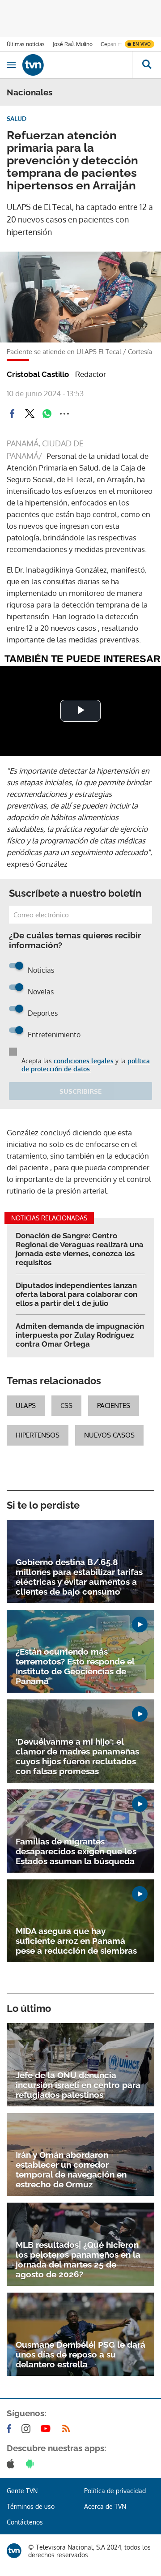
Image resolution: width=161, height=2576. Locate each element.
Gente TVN (22, 2491)
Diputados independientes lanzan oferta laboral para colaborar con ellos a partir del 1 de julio (76, 1294)
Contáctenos (25, 2522)
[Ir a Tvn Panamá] (77, 65)
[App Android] (32, 2464)
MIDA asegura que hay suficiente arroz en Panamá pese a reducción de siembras (76, 1941)
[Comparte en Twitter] (30, 414)
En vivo (142, 44)
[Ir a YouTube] (47, 2429)
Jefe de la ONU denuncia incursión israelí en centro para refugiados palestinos (78, 2085)
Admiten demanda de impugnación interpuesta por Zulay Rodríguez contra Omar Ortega (80, 1335)
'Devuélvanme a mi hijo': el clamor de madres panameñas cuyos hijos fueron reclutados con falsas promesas (77, 1756)
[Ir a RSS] (68, 2429)
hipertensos (38, 1435)
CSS (66, 1406)
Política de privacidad (115, 2491)
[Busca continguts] (146, 65)
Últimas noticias (26, 44)
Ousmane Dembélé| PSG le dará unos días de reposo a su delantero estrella (80, 2354)
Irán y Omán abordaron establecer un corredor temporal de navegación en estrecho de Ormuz (71, 2169)
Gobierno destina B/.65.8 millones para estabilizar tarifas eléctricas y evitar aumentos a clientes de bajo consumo (79, 1577)
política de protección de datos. (86, 1065)
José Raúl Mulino (73, 44)
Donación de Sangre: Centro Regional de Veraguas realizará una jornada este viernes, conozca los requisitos (80, 1249)
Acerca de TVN (105, 2506)
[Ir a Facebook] (11, 2429)
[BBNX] (14, 2551)
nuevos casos (109, 1435)
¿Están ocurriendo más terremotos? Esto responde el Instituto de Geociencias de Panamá (75, 1666)
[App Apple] (12, 2464)
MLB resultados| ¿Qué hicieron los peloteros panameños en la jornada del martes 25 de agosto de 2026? (78, 2259)
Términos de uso (31, 2506)
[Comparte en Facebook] (12, 414)
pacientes (114, 1406)
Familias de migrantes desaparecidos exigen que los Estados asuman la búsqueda (76, 1851)
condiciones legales (84, 1061)
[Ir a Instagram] (28, 2429)
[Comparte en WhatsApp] (47, 414)
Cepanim (111, 44)
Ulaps (26, 1406)
